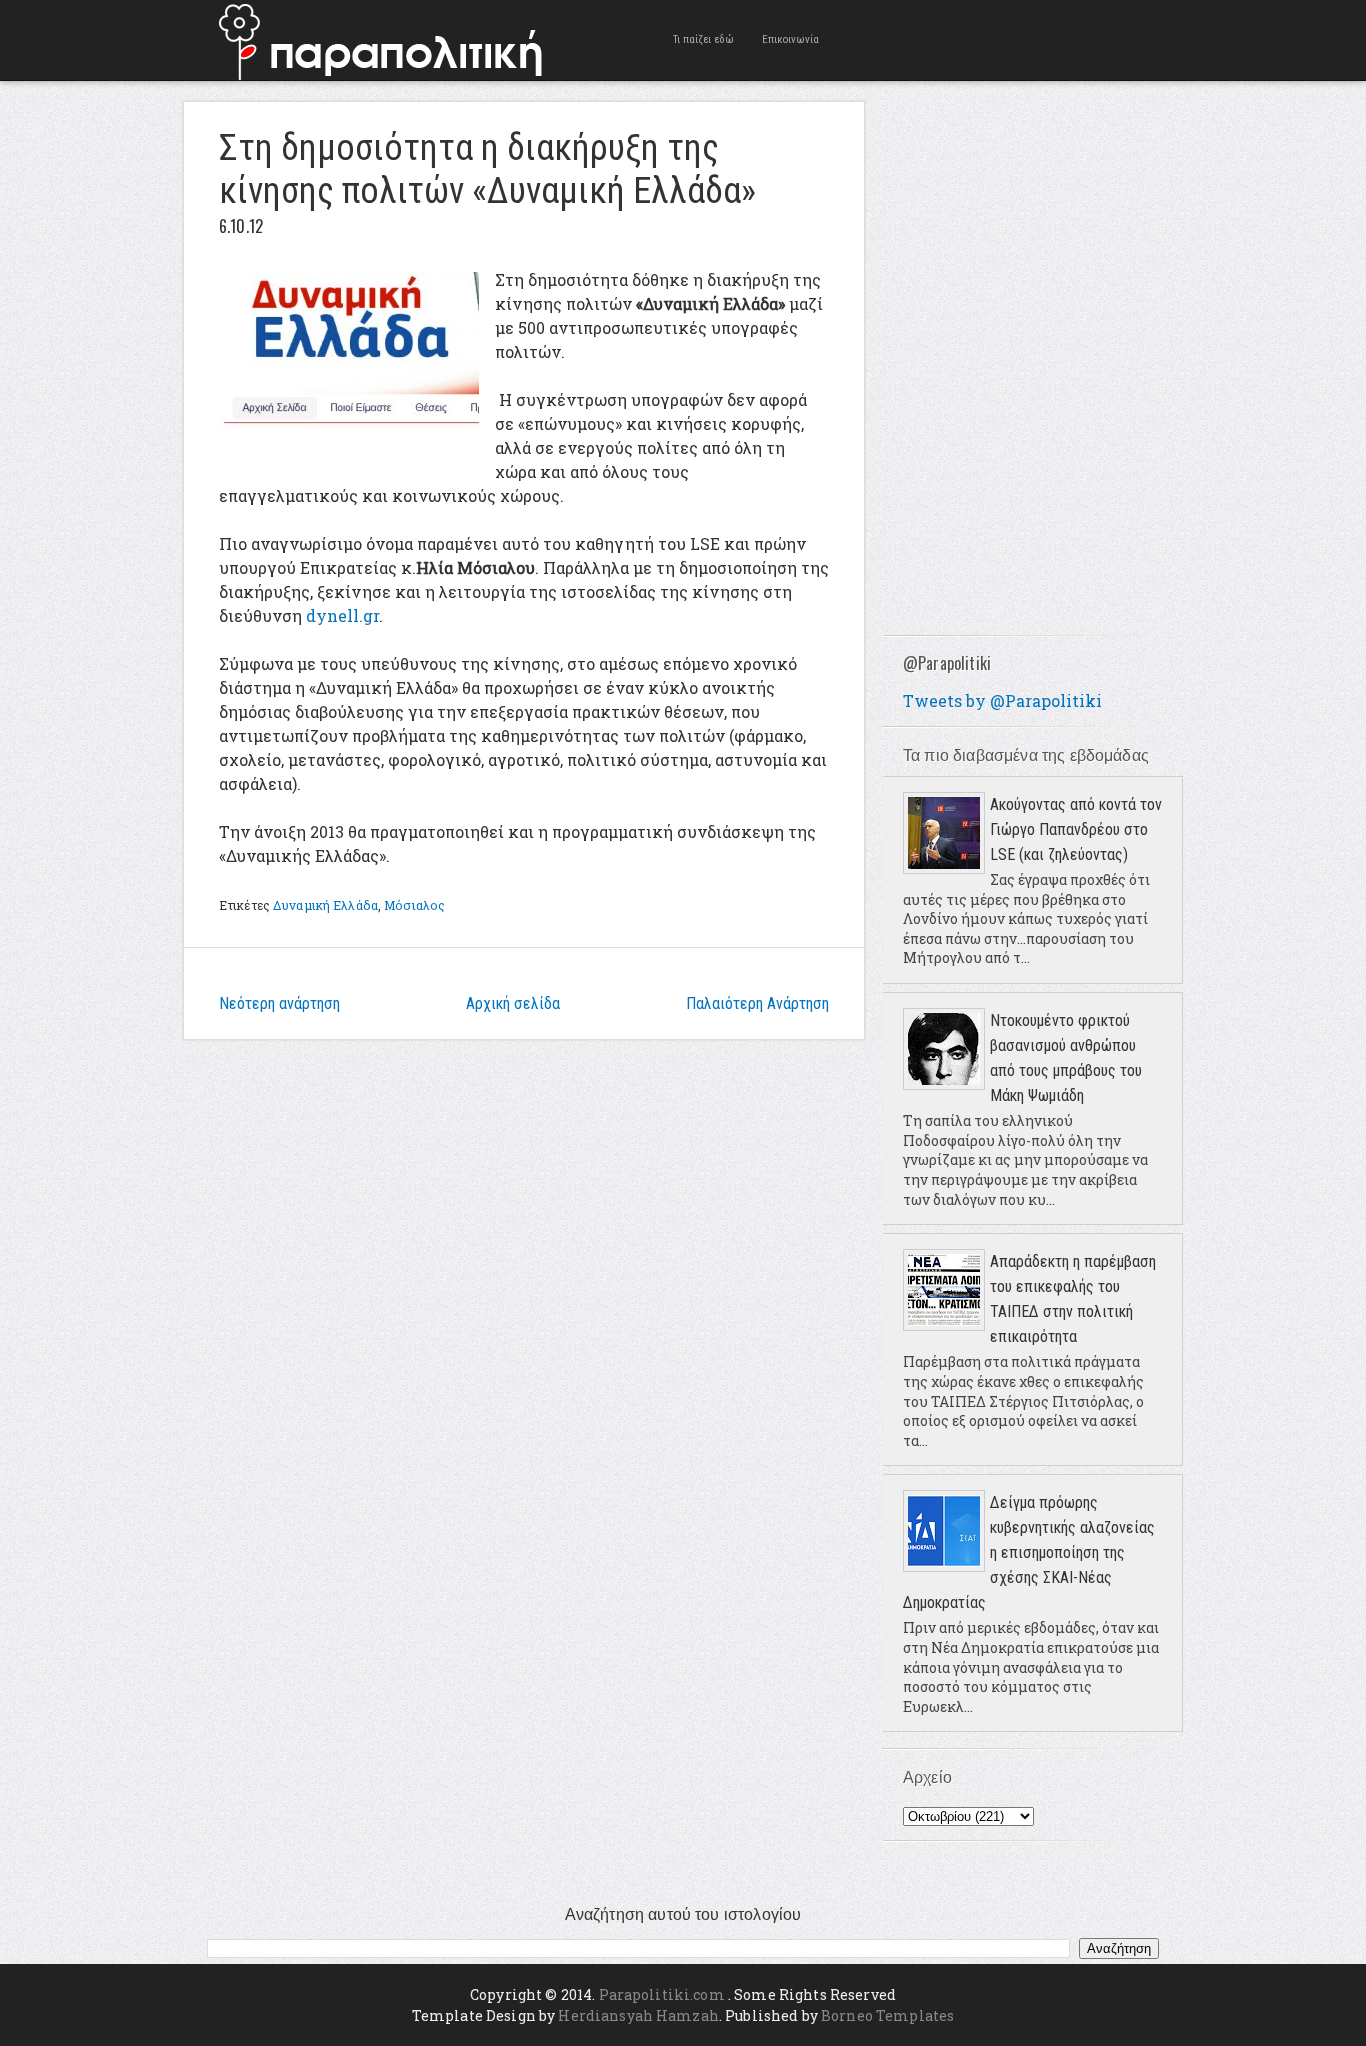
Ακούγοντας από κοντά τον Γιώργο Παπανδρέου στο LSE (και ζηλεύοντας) (1076, 829)
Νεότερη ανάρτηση (279, 1003)
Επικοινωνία (790, 39)
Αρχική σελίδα (513, 1003)
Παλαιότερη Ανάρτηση (757, 1003)
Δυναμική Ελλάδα (325, 905)
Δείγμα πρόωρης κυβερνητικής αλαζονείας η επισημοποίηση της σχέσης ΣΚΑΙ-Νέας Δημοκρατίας (1029, 1552)
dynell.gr (342, 615)
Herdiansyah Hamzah (638, 2015)
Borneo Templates (887, 2015)
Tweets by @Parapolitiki (1002, 700)
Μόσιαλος (414, 905)
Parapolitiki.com (662, 1994)
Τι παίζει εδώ (703, 39)
